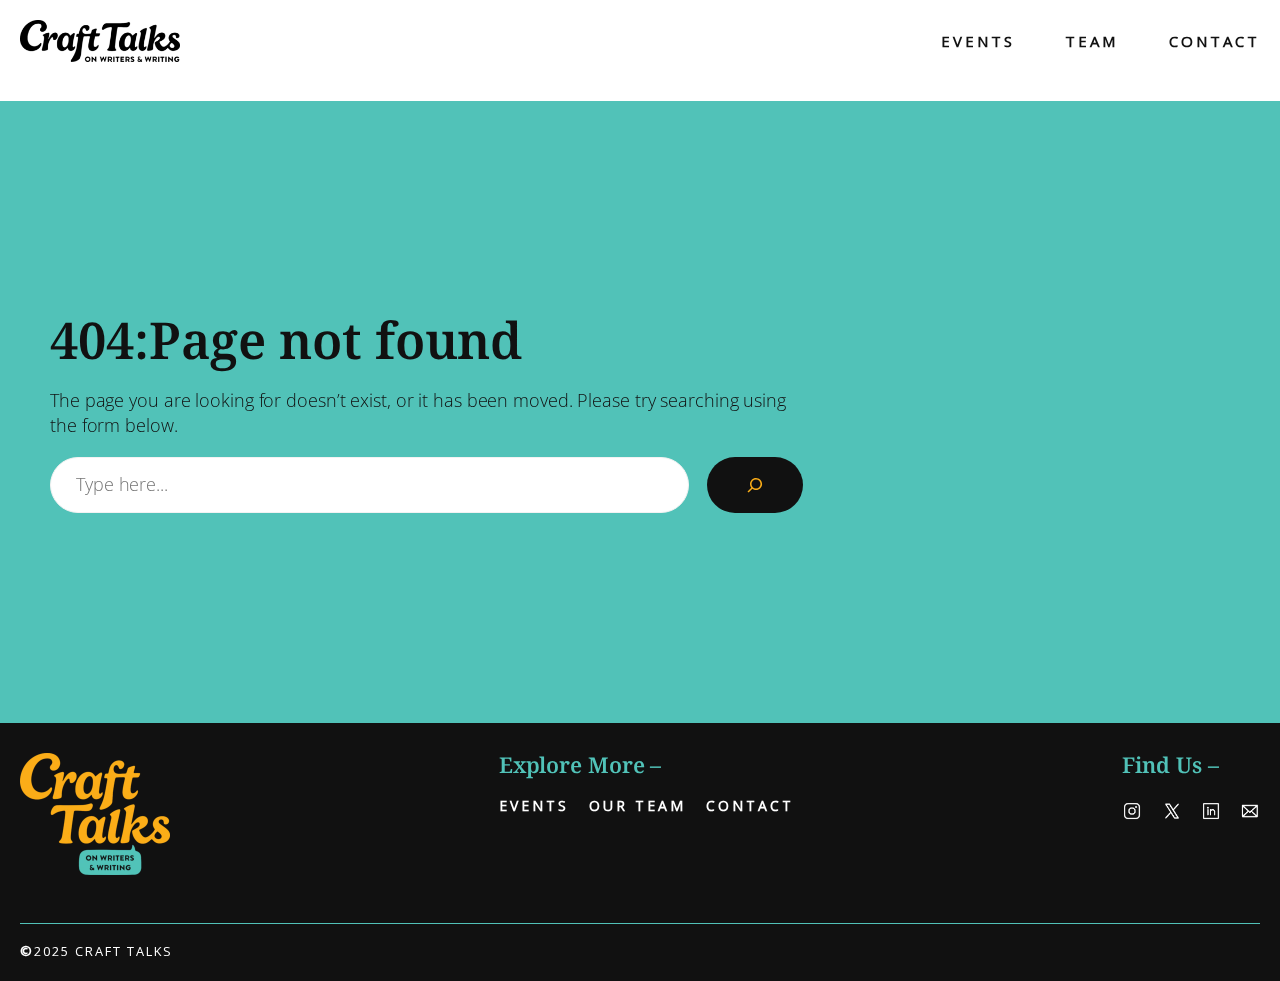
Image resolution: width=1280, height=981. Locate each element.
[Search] (755, 485)
